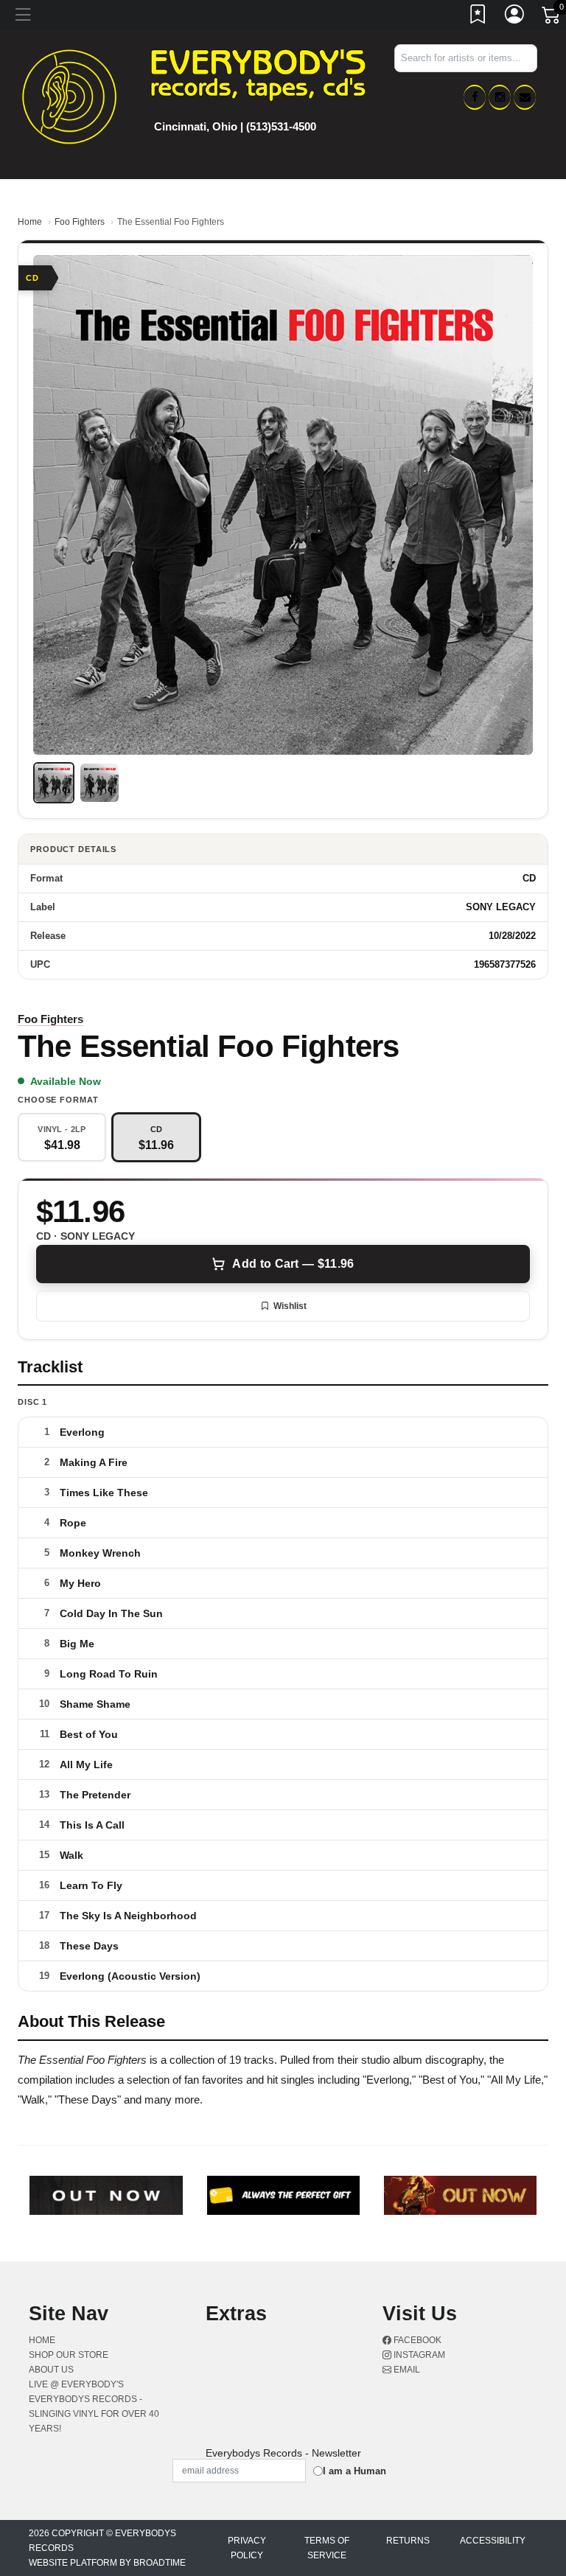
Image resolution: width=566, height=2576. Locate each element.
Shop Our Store (69, 2355)
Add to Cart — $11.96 (293, 1264)
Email (406, 2370)
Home (30, 222)
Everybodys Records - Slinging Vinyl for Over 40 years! (94, 2414)
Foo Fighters (80, 222)
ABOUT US (51, 2370)
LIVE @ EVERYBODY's (76, 2384)
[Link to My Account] (515, 17)
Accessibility (493, 2541)
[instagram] (500, 97)
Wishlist (290, 1306)
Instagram (418, 2355)
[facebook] (475, 97)
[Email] (525, 97)
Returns (408, 2541)
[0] (552, 18)
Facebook (416, 2340)
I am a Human (354, 2471)
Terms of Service (327, 2548)
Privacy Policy (247, 2548)
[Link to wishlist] (478, 17)
